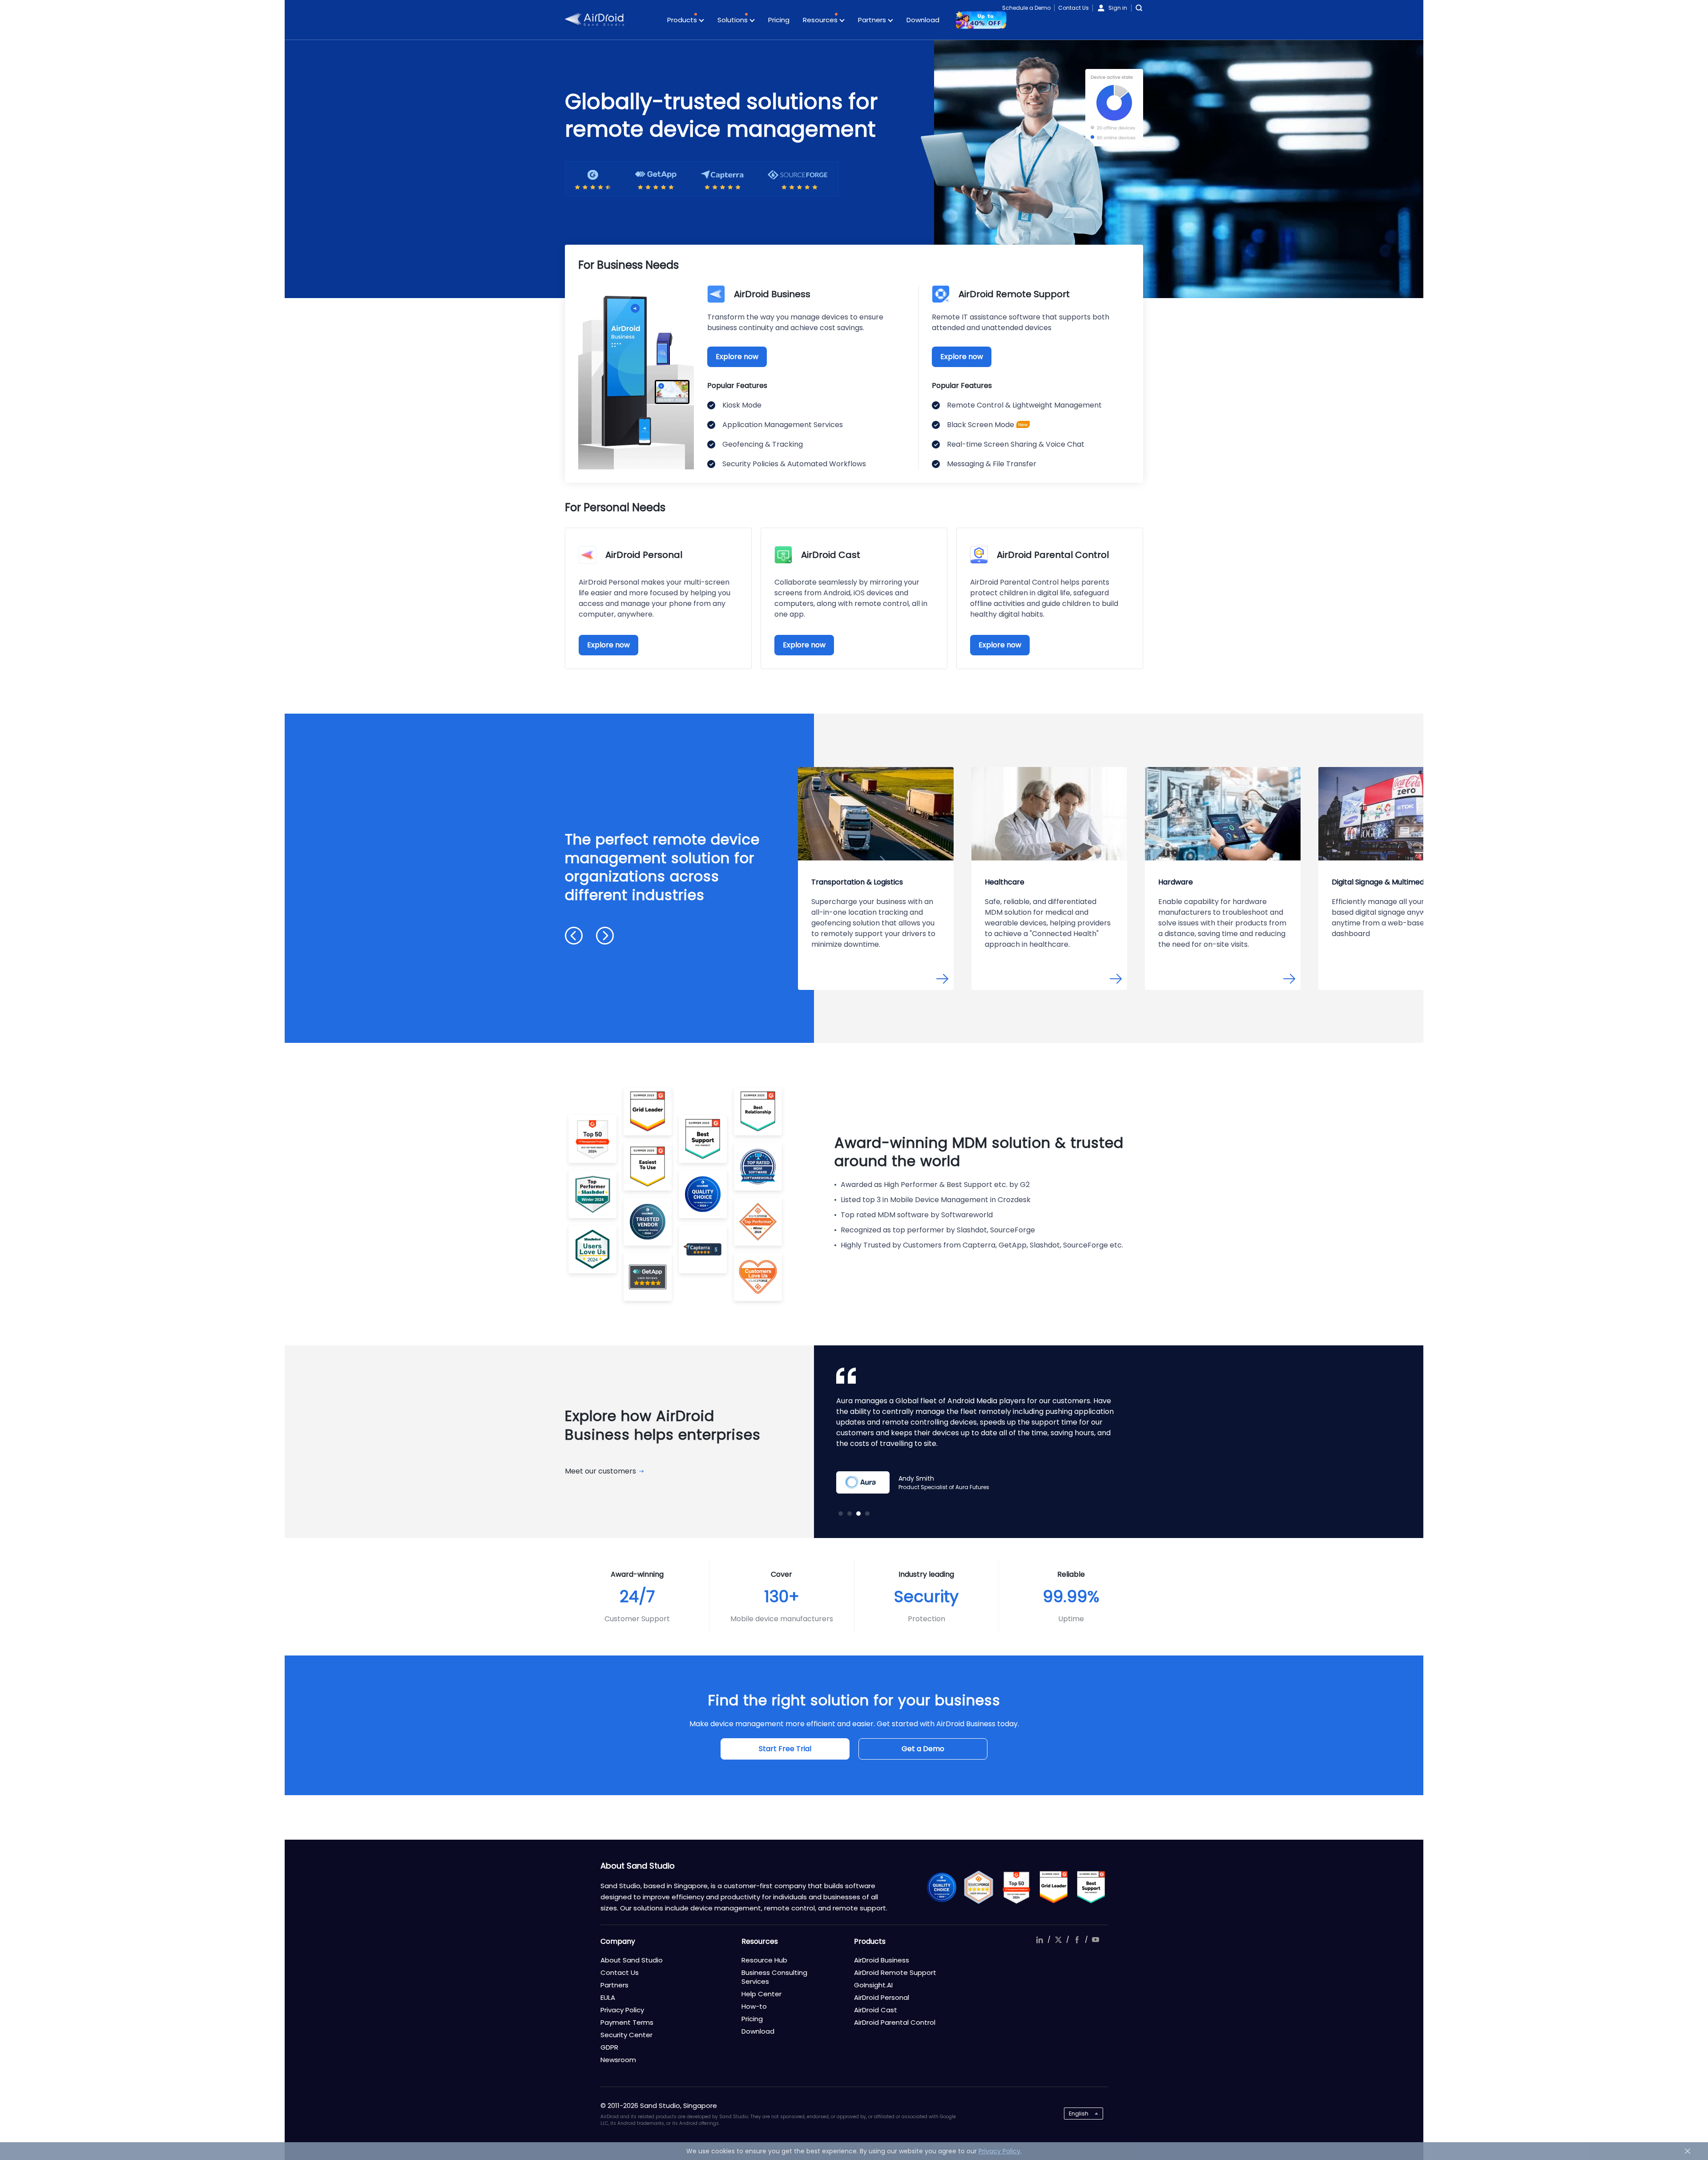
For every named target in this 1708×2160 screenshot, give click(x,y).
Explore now (737, 357)
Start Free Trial (785, 1749)
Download (923, 20)
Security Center (626, 2035)
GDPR (609, 2047)
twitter (1058, 1940)
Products (683, 20)
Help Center (761, 1994)
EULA (608, 1997)
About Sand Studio (632, 1960)
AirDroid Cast (876, 2010)
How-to (754, 2006)
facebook (1077, 1940)
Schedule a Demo (1026, 8)
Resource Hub (764, 1960)
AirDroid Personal (882, 1997)
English (1079, 2114)
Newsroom (618, 2060)
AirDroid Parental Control (895, 2022)
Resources (821, 20)
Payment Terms (627, 2022)
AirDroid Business (882, 1960)
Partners (873, 20)
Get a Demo (923, 1749)
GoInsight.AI (873, 1985)
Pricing (779, 20)
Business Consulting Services (774, 1977)
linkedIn (1039, 1940)
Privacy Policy (622, 2010)
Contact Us (1074, 8)
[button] (574, 936)
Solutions (733, 20)
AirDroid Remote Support (895, 1972)
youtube (1096, 1940)
